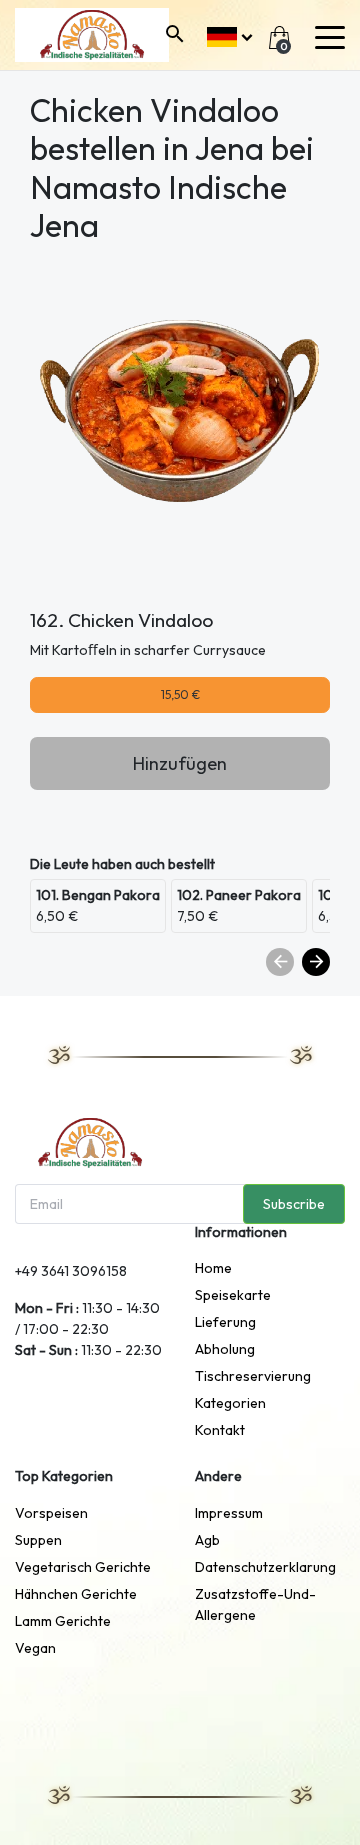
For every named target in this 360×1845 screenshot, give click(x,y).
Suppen (38, 1540)
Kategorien (230, 1403)
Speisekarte (233, 1295)
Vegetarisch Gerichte (83, 1567)
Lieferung (225, 1322)
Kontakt (220, 1430)
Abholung (225, 1349)
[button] (229, 34)
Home (213, 1268)
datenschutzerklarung (265, 1567)
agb (207, 1540)
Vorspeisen (51, 1513)
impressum (229, 1513)
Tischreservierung (253, 1376)
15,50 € (180, 694)
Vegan (35, 1648)
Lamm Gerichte (63, 1621)
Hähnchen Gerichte (76, 1594)
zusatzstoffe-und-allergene (255, 1604)
